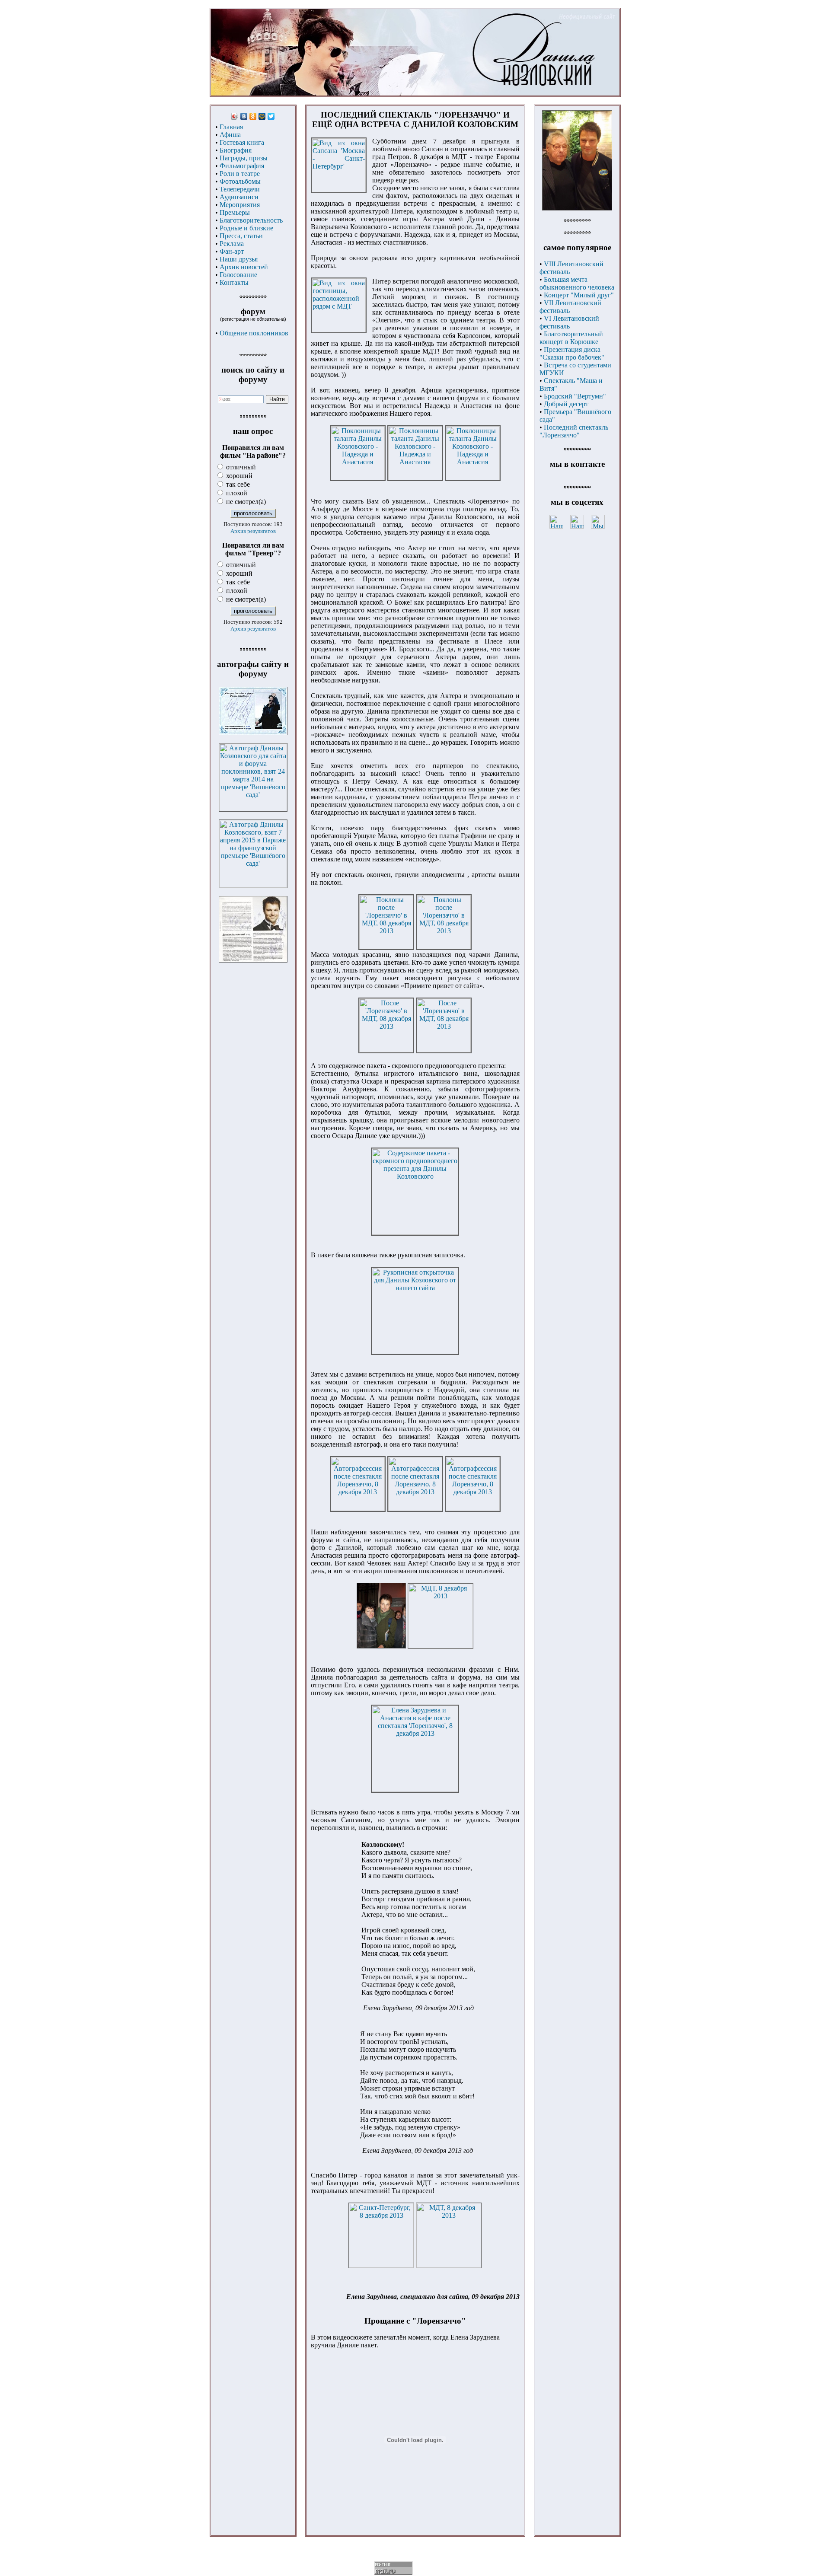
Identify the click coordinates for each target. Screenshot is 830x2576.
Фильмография (242, 166)
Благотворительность (251, 220)
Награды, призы (244, 158)
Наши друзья (239, 259)
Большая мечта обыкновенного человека (577, 283)
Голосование (238, 275)
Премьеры (235, 212)
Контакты (234, 282)
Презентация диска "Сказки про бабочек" (572, 353)
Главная (231, 127)
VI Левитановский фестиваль (569, 322)
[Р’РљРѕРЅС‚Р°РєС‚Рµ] (244, 116)
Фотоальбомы (240, 181)
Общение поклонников (254, 333)
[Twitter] (271, 116)
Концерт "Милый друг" (579, 295)
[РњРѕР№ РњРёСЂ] (262, 116)
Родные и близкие (246, 228)
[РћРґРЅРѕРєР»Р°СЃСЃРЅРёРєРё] (253, 116)
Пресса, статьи (241, 236)
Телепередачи (240, 189)
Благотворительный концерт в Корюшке (571, 338)
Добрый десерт (566, 404)
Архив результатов (253, 531)
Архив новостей (244, 267)
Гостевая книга (242, 142)
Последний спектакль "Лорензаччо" (574, 431)
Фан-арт (232, 251)
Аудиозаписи (239, 197)
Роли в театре (240, 174)
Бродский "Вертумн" (575, 396)
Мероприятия (240, 205)
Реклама (232, 244)
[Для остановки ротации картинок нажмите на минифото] (577, 208)
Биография (236, 150)
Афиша (230, 135)
